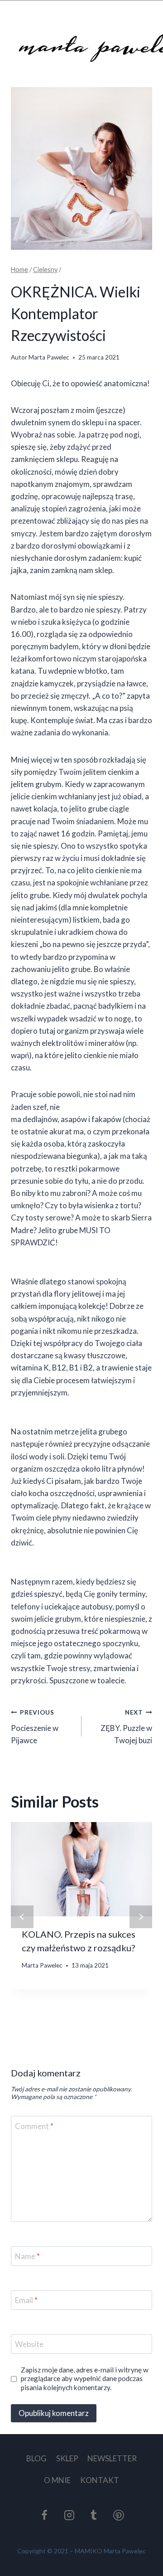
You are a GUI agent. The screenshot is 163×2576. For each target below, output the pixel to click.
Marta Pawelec (49, 357)
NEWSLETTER (112, 2458)
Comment (34, 2126)
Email (26, 2300)
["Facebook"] (44, 2515)
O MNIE (57, 2480)
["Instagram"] (69, 2515)
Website (29, 2344)
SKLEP (67, 2458)
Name (27, 2256)
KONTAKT (100, 2480)
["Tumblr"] (94, 2515)
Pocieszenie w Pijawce (35, 1727)
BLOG (36, 2458)
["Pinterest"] (119, 2515)
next (141, 1917)
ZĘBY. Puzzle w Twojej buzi (126, 1727)
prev (22, 1917)
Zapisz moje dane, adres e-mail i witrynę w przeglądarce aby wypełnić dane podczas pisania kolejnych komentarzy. (85, 2379)
